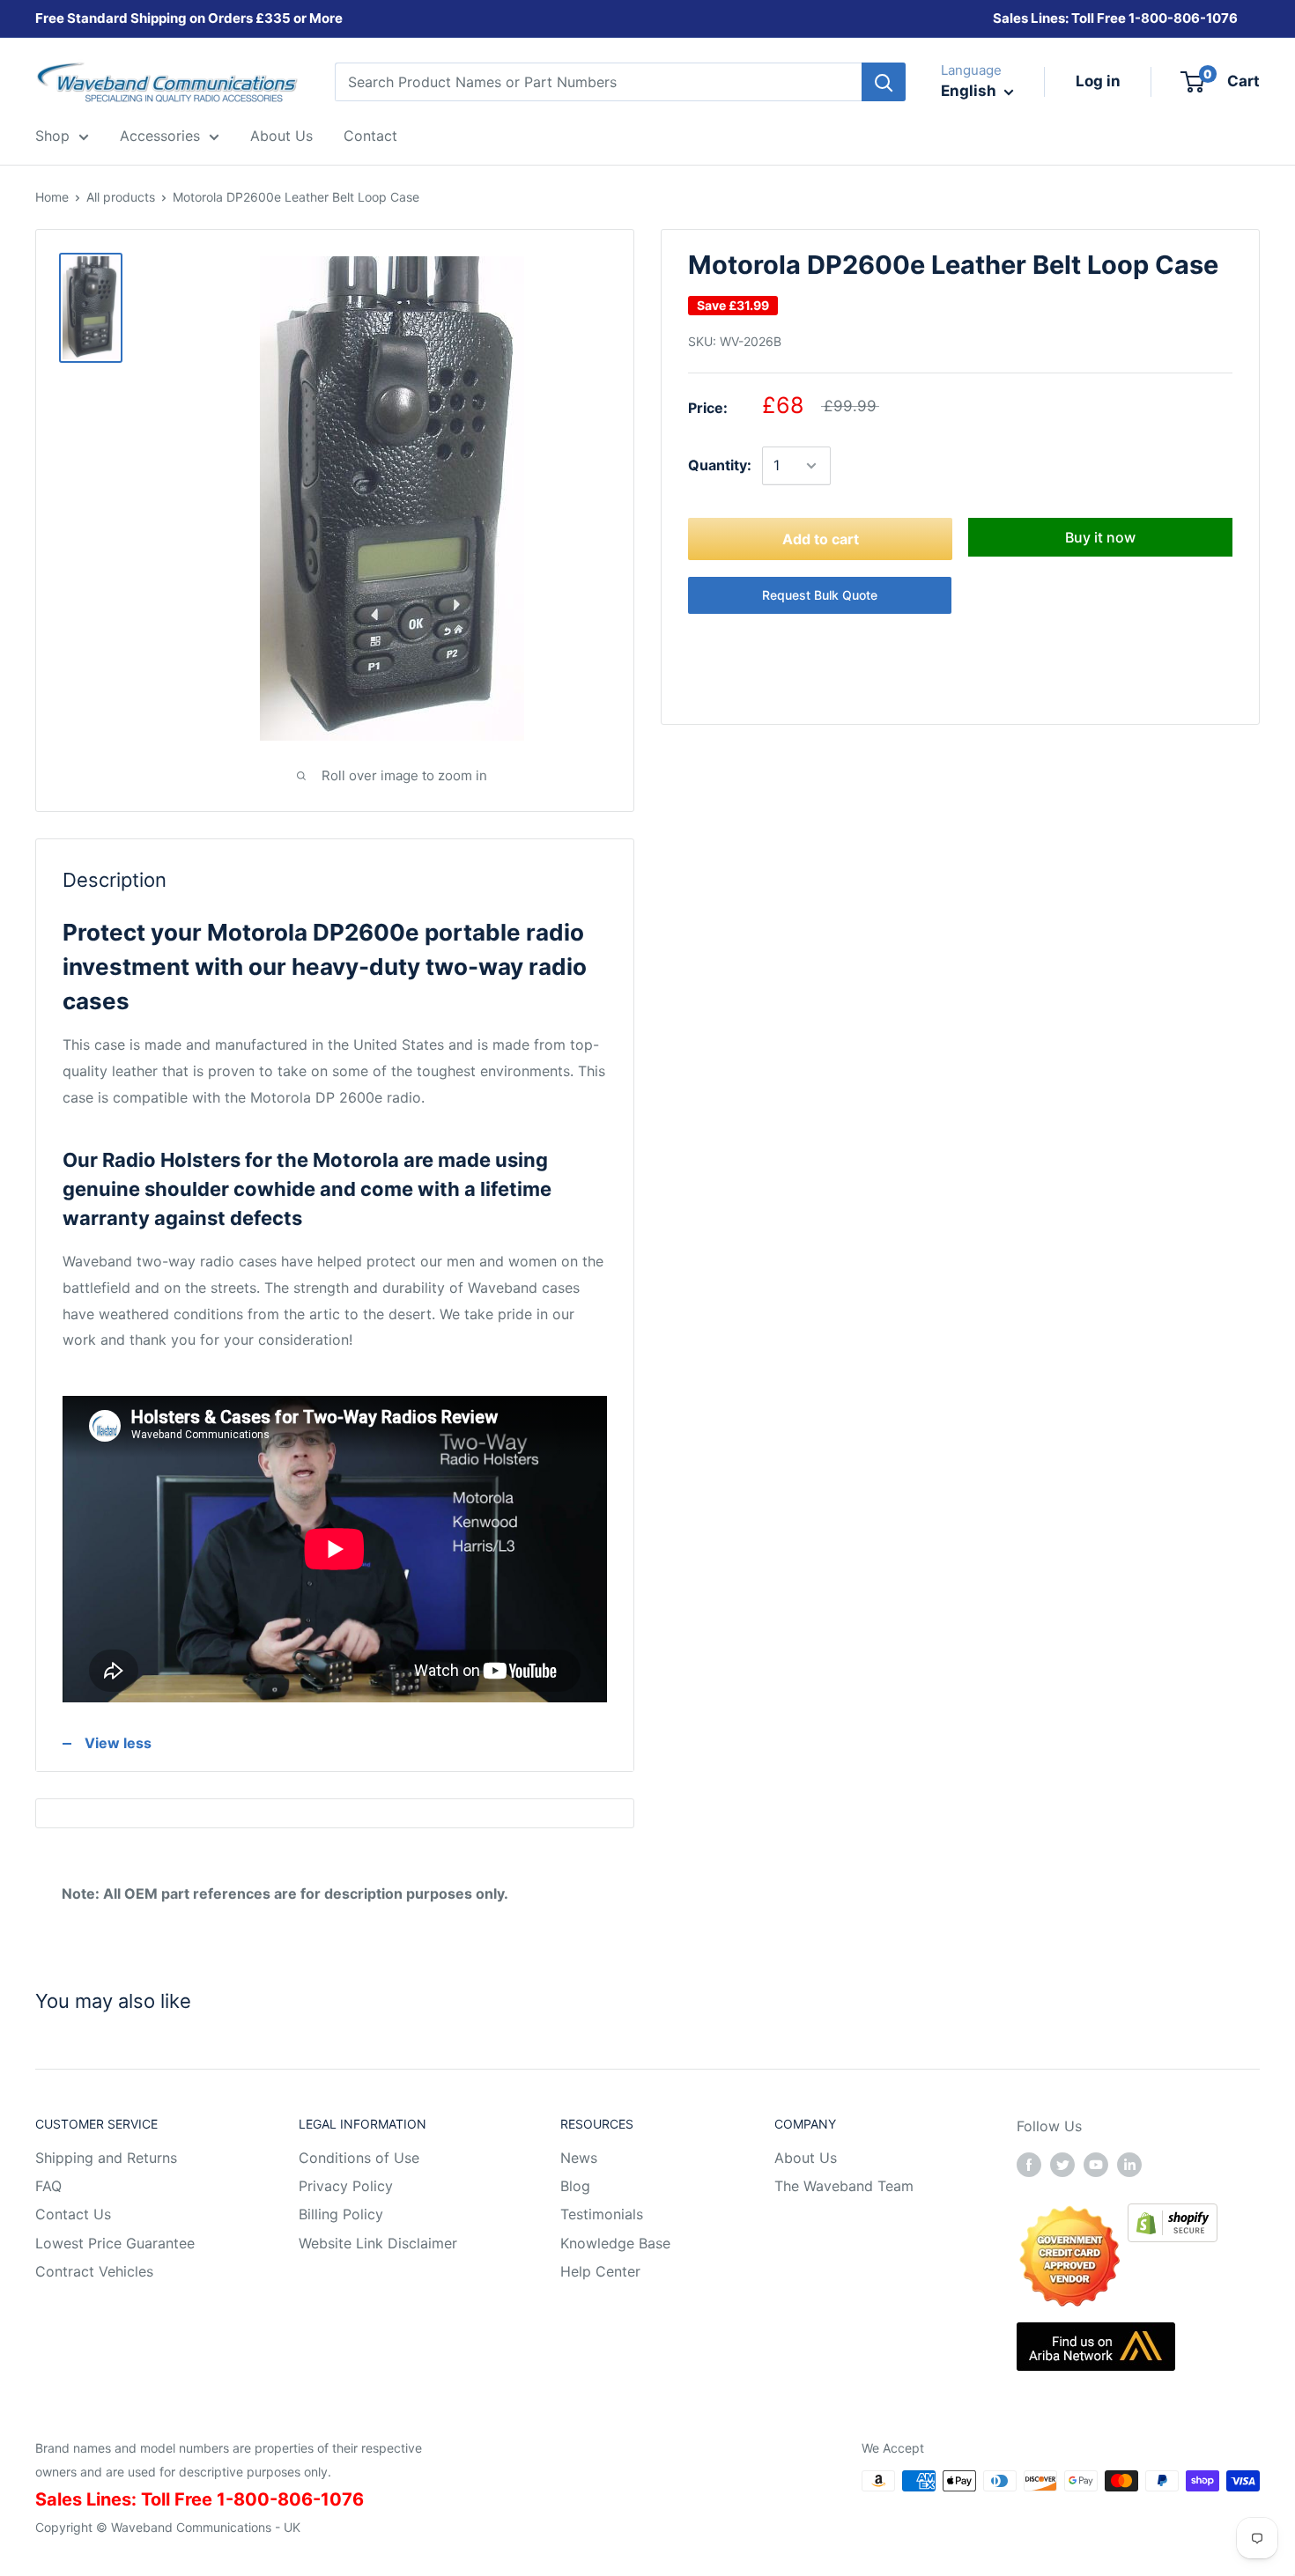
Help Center (600, 2271)
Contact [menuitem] (370, 136)
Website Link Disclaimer (378, 2243)
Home (52, 197)
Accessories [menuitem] (160, 136)
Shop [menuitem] (52, 136)
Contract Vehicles (94, 2271)
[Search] (884, 82)
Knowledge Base (615, 2243)
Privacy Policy (346, 2186)
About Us (806, 2158)
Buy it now (1100, 537)
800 (1154, 18)
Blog (575, 2186)
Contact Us (73, 2214)
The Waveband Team (844, 2186)
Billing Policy (341, 2214)
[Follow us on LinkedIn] (1129, 2165)
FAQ (48, 2186)
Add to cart (821, 539)
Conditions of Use (359, 2158)
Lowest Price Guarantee (115, 2243)
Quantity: (720, 465)
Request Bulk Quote (820, 595)
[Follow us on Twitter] (1062, 2165)
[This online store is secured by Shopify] (1173, 2216)
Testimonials (602, 2214)
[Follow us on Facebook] (1029, 2165)
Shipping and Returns (106, 2158)
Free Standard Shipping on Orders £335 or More (189, 18)
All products (121, 197)
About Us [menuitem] (281, 136)
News (579, 2158)
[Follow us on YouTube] (1096, 2165)
